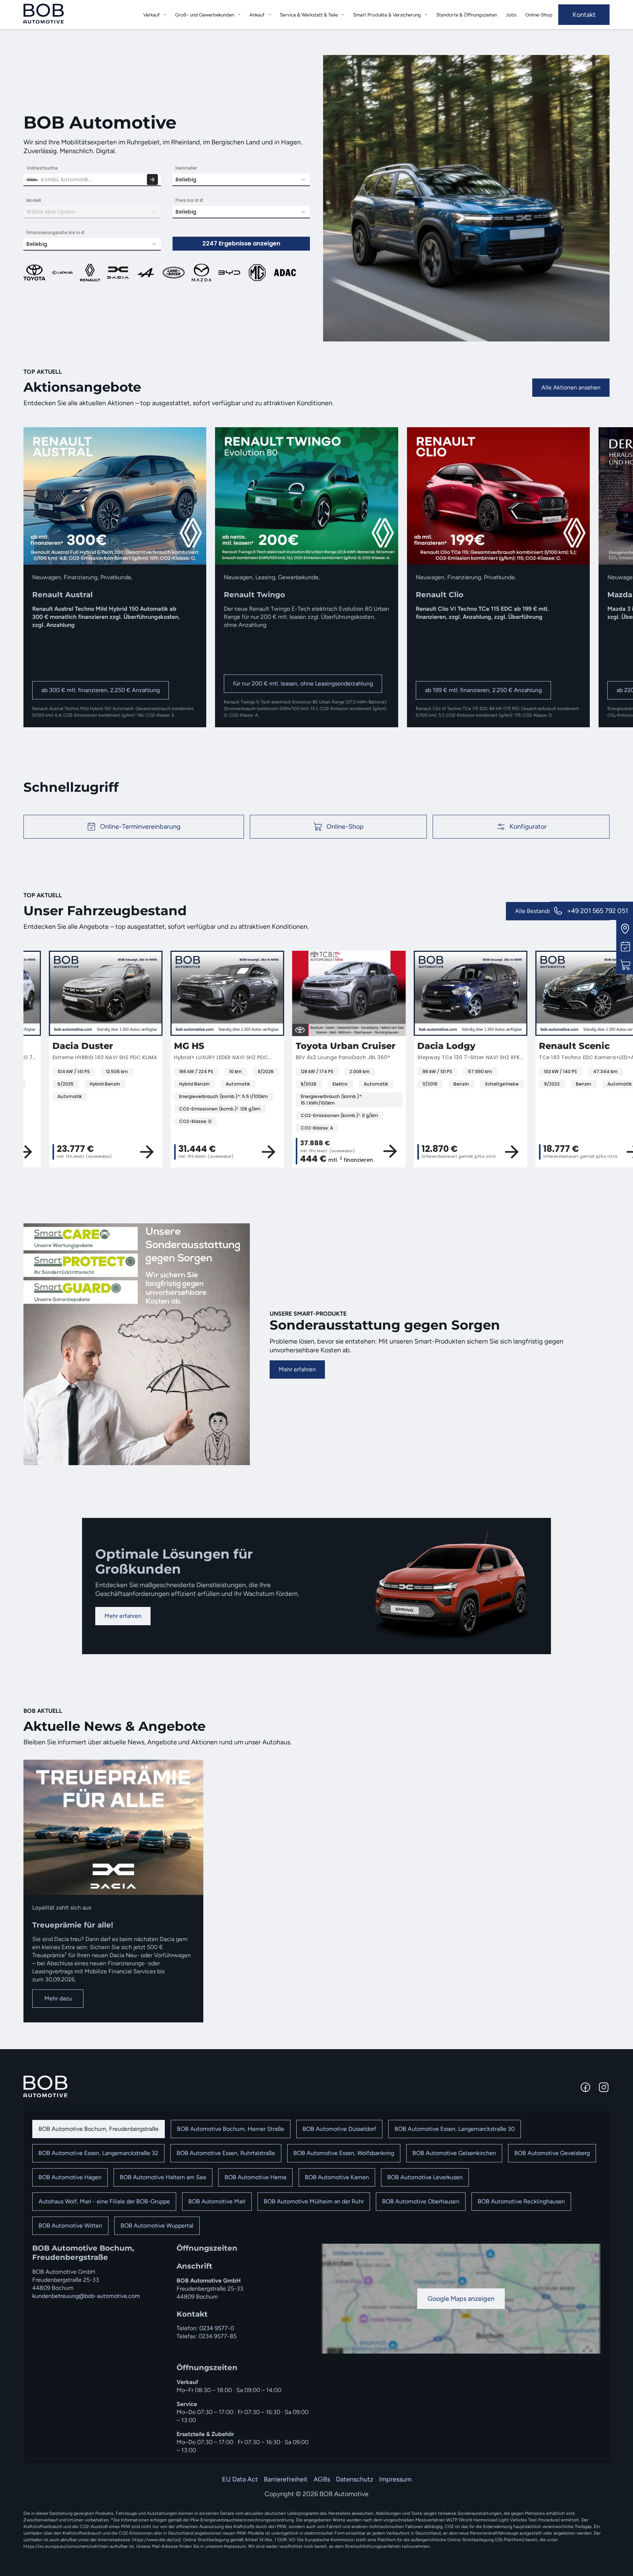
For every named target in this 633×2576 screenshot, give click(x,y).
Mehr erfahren (297, 1369)
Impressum (395, 2479)
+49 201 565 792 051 (597, 911)
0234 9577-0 (217, 2328)
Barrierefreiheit (286, 2479)
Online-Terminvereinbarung (140, 827)
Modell (34, 200)
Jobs (511, 15)
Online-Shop (539, 15)
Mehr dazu (58, 1998)
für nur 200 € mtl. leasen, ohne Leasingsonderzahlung (303, 683)
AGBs (322, 2479)
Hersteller (186, 168)
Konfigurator (528, 827)
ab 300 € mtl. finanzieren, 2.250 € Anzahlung (101, 690)
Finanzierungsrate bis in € (56, 232)
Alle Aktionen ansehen (571, 387)
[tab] (99, 2129)
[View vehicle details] (122, 1152)
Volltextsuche (42, 168)
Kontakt (584, 15)
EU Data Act (240, 2479)
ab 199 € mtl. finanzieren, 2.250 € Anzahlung (483, 690)
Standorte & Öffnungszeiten (467, 15)
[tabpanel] (316, 2349)
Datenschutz (355, 2479)
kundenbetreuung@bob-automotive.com (86, 2296)
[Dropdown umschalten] (165, 14)
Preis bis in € (190, 200)
